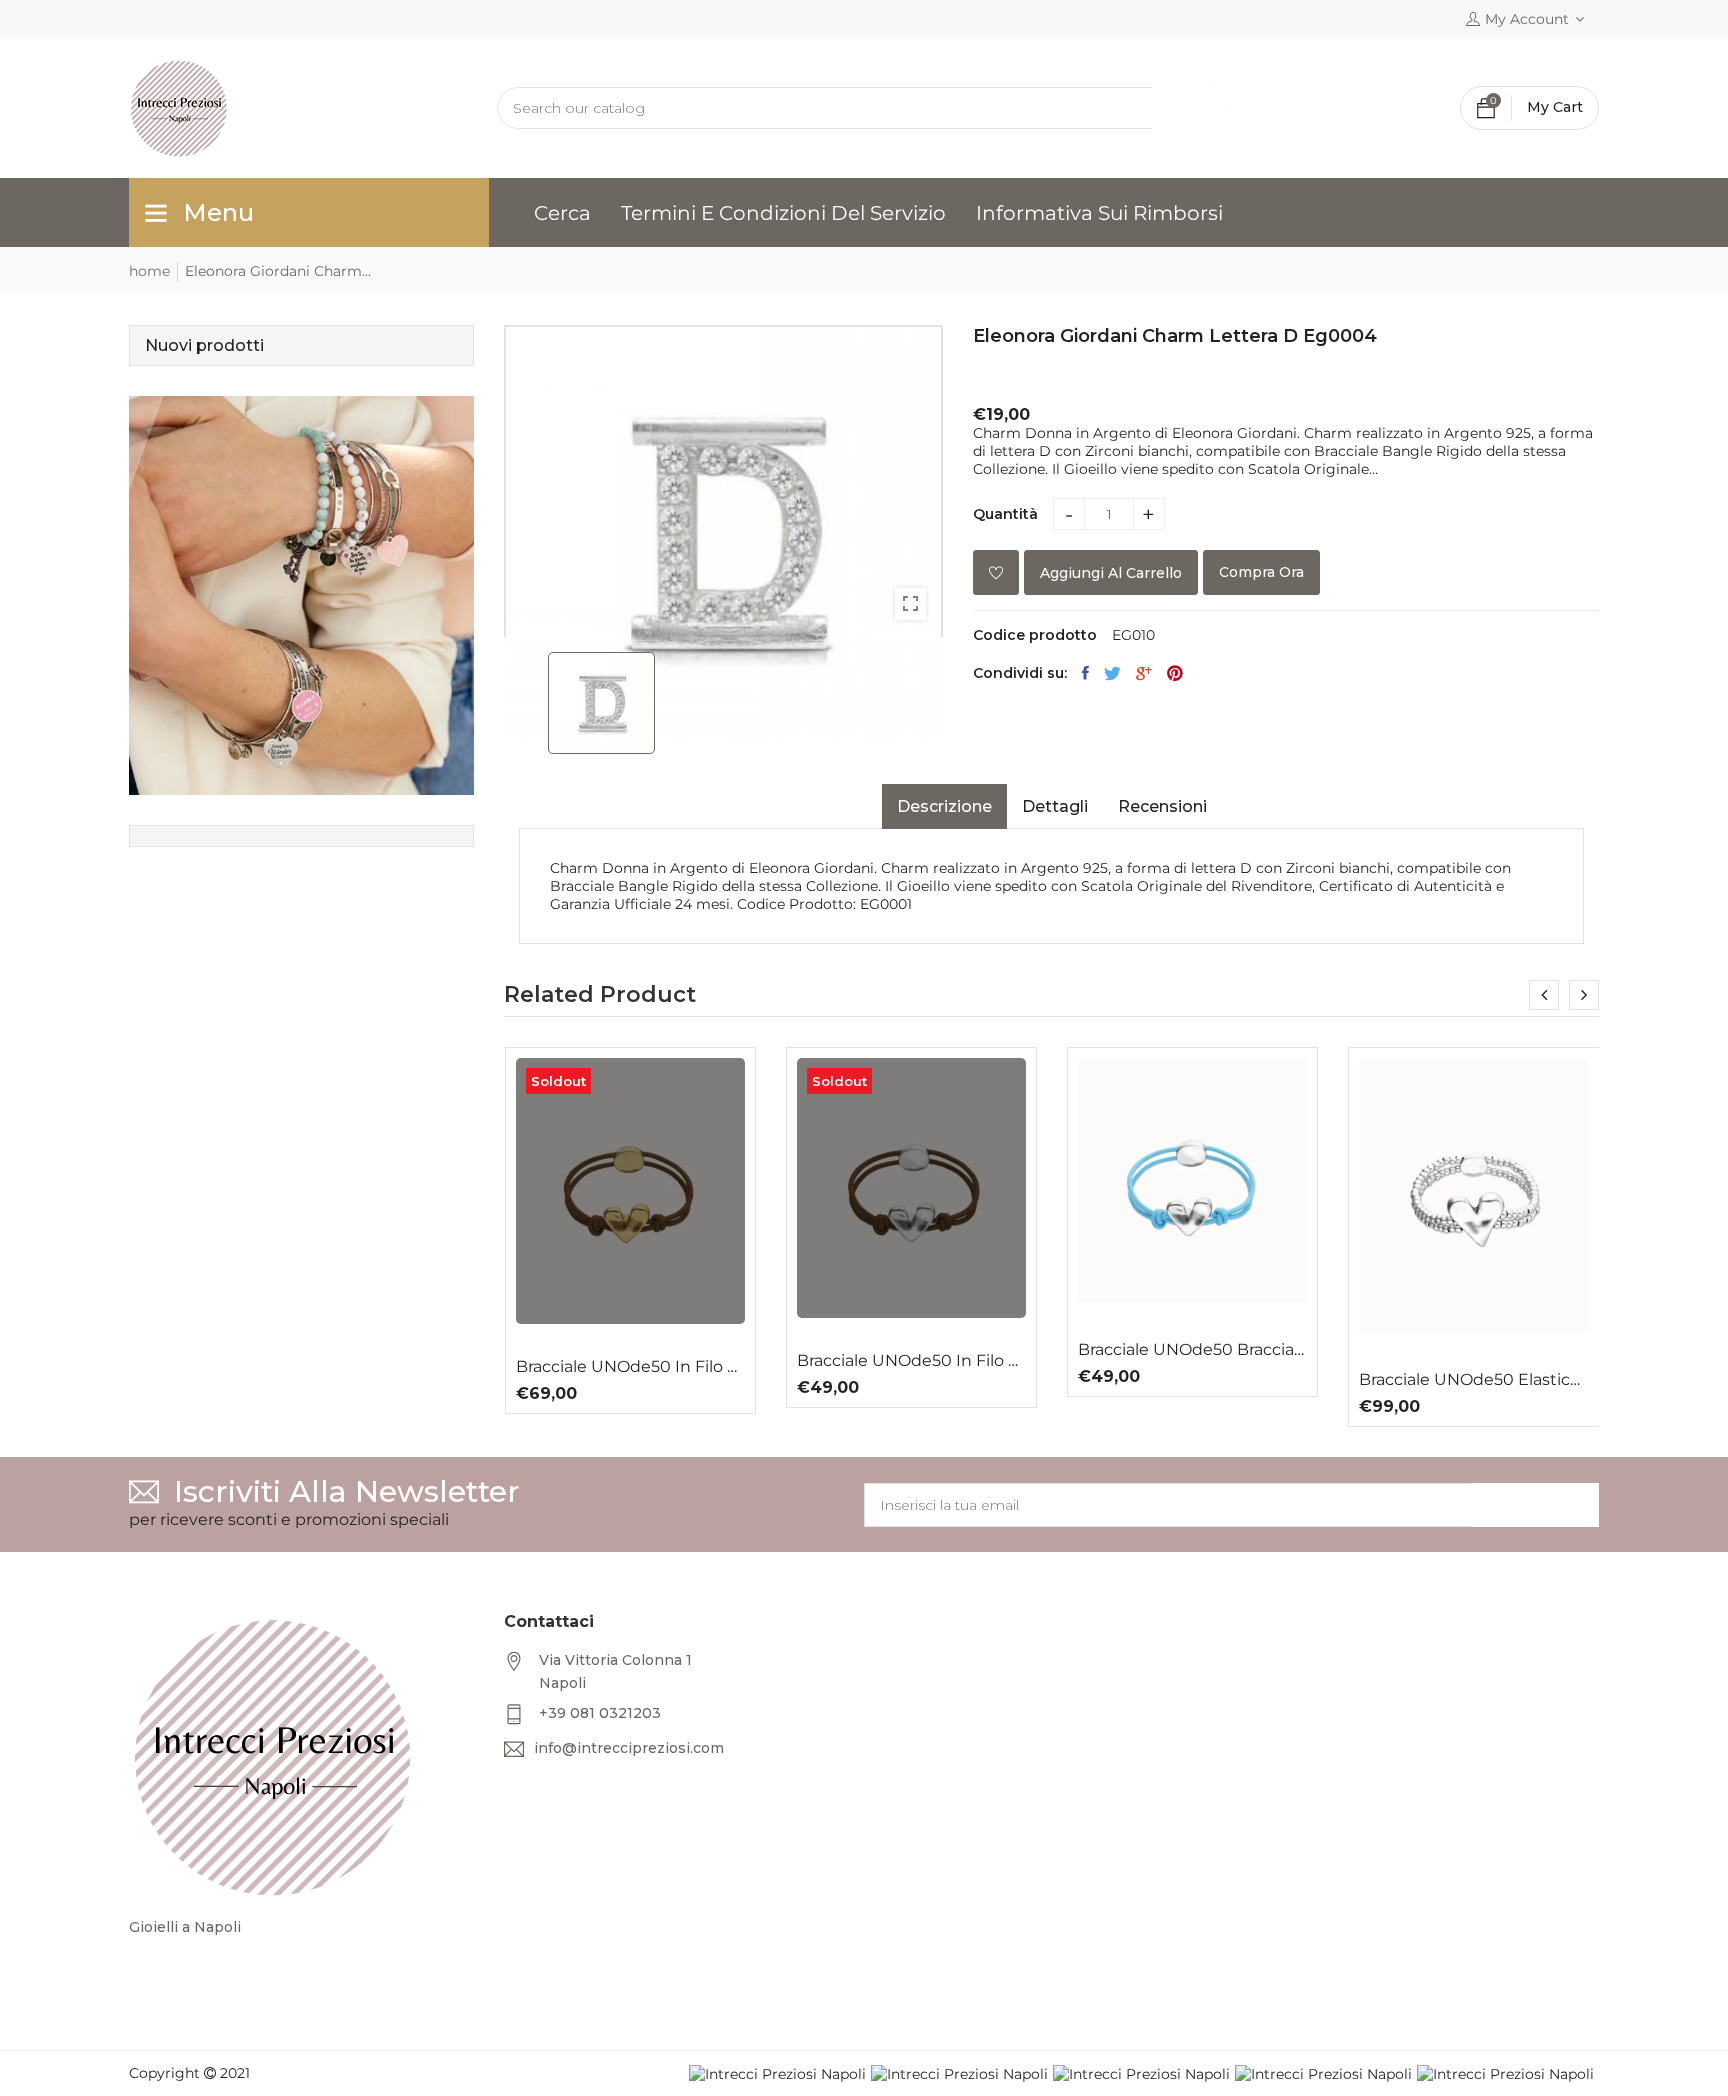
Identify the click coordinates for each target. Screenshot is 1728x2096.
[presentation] (1544, 995)
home (149, 271)
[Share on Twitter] (1112, 673)
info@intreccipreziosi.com (629, 1748)
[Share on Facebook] (1085, 673)
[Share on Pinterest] (1175, 673)
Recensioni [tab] (1162, 806)
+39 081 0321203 (600, 1713)
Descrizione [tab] (944, 806)
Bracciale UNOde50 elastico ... (1473, 1380)
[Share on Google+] (1144, 673)
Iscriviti (1535, 1505)
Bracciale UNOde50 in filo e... (630, 1367)
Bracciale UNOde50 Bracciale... (1192, 1350)
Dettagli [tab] (1055, 806)
